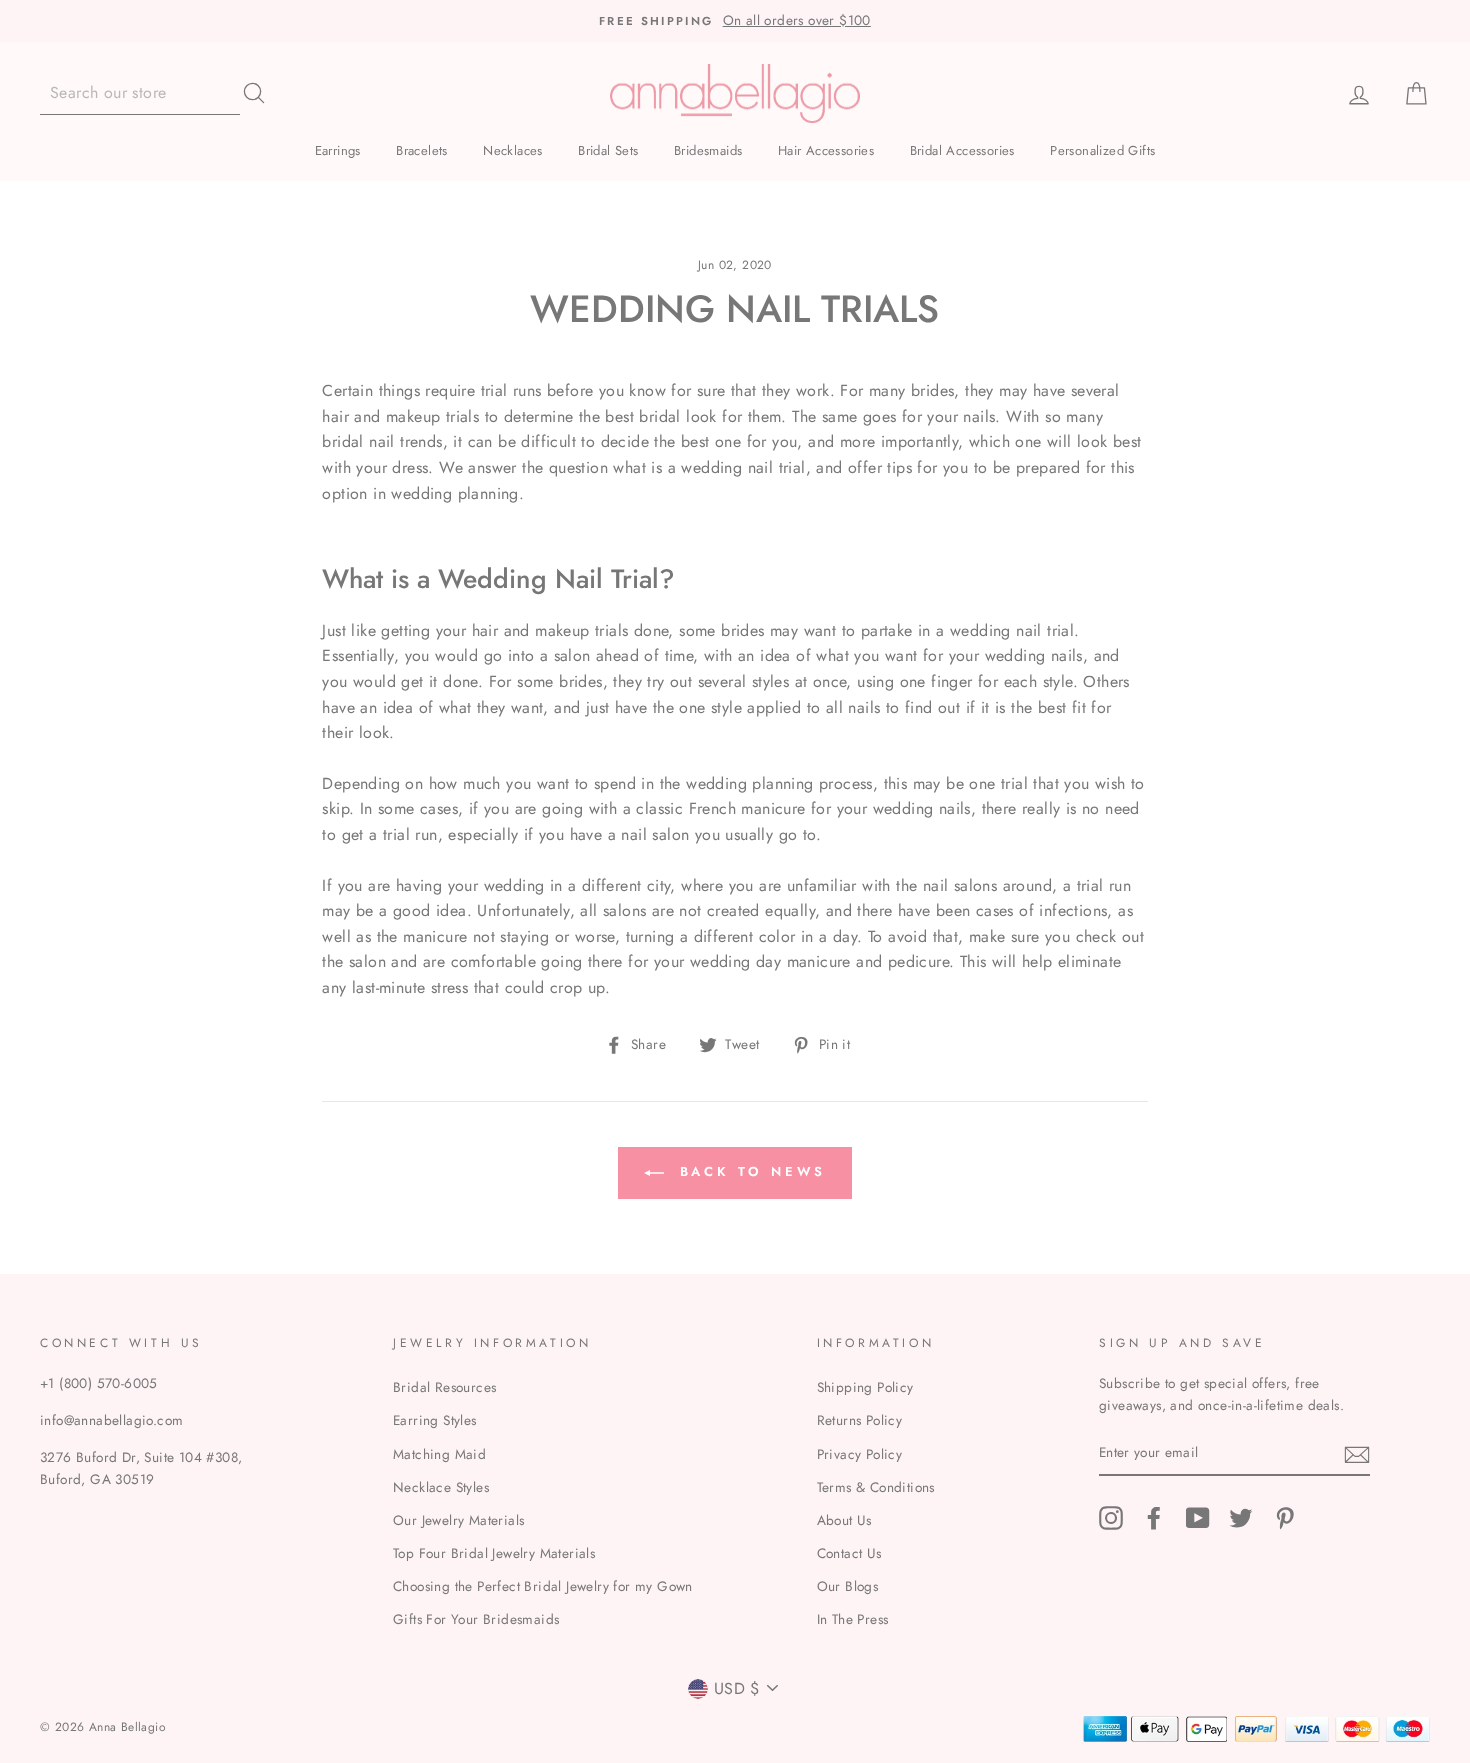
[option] (735, 21)
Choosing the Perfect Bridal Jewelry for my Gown (543, 1586)
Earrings (338, 150)
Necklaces (513, 150)
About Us (844, 1520)
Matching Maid (439, 1454)
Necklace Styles (441, 1487)
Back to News (749, 1171)
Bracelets (422, 150)
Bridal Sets (608, 150)
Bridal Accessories (962, 150)
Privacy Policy (860, 1454)
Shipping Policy (865, 1387)
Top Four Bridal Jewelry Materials (494, 1553)
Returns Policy (860, 1420)
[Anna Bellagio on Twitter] (1241, 1518)
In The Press (853, 1619)
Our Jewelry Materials (458, 1520)
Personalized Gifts (1102, 150)
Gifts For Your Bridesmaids (476, 1619)
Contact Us (849, 1553)
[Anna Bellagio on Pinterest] (1285, 1518)
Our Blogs (848, 1586)
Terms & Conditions (876, 1487)
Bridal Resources (444, 1387)
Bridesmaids (708, 150)
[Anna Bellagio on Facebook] (1154, 1518)
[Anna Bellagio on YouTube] (1198, 1518)
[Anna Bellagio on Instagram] (1111, 1518)
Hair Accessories (826, 150)
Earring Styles (435, 1420)
